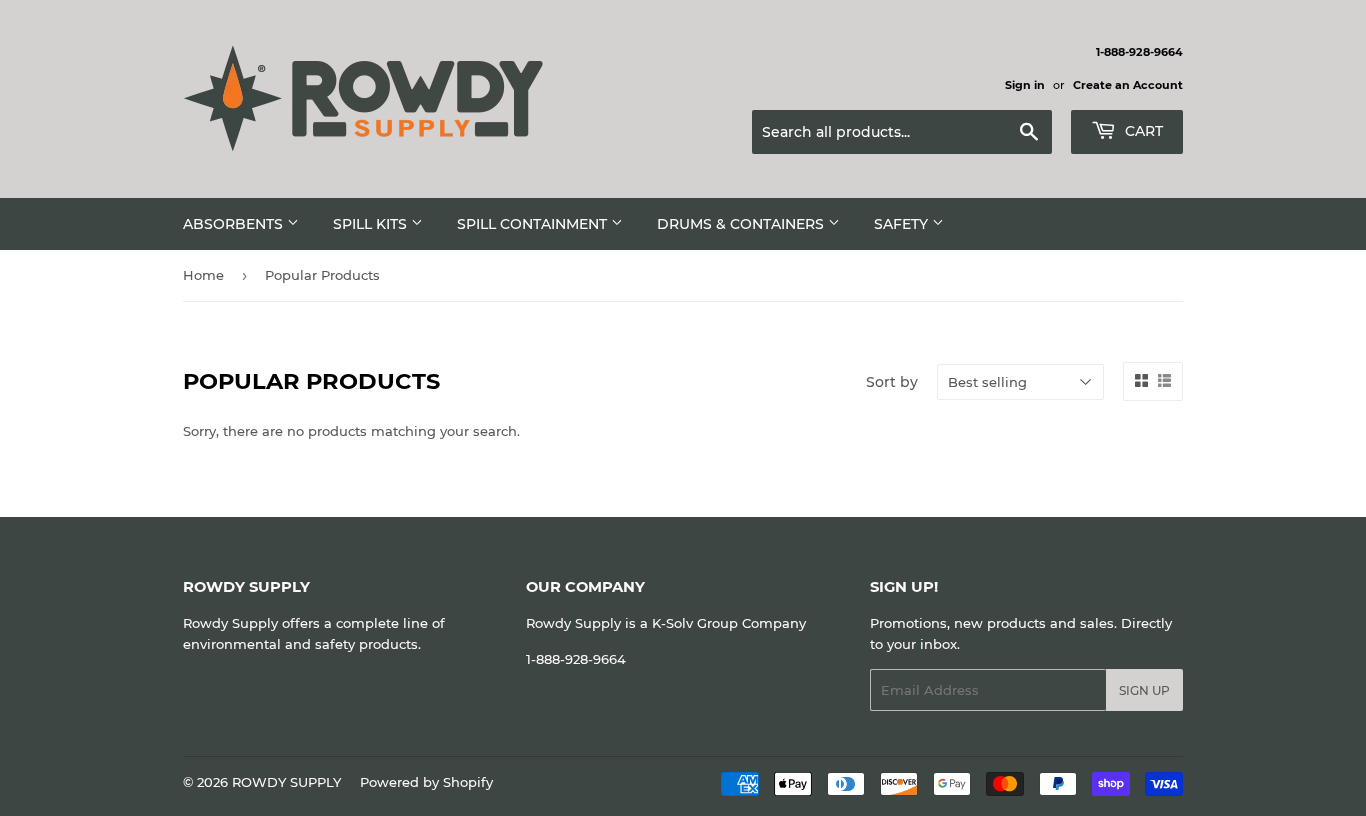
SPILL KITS (372, 224)
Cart (1142, 131)
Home (203, 275)
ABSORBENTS (235, 224)
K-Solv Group (695, 623)
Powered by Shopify (426, 782)
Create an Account (1128, 85)
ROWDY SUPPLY (286, 782)
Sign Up (1144, 690)
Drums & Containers (742, 224)
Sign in (1025, 85)
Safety (903, 224)
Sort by (892, 382)
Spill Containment (534, 224)
